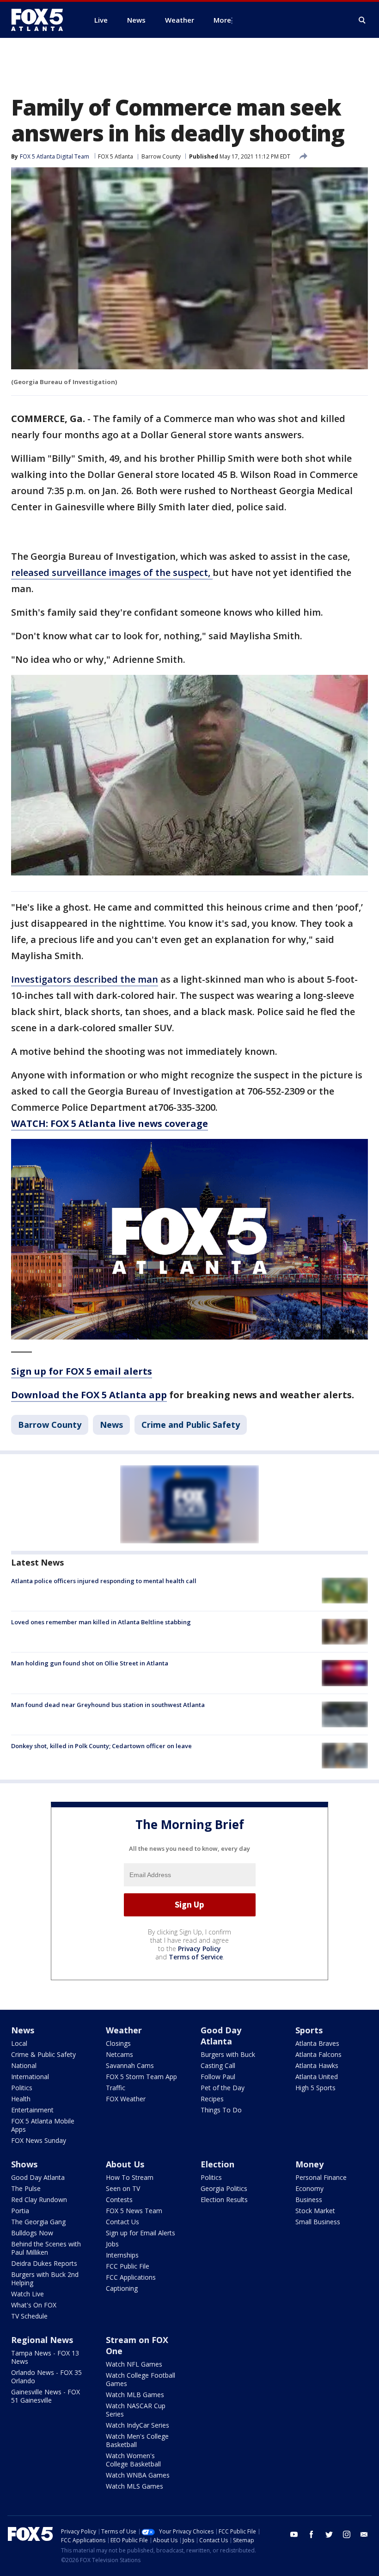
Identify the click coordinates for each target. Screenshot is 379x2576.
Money (309, 2164)
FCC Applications (131, 2277)
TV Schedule (29, 2316)
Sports (309, 2030)
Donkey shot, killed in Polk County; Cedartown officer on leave (101, 1746)
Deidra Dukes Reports (44, 2263)
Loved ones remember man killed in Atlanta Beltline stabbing (101, 1622)
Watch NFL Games (134, 2364)
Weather (124, 2030)
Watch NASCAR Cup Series (136, 2410)
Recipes (212, 2099)
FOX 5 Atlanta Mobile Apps (43, 2125)
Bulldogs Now (32, 2233)
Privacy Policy (199, 1949)
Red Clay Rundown (39, 2200)
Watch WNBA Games (138, 2475)
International (30, 2077)
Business (309, 2200)
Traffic (116, 2088)
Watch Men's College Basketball (137, 2440)
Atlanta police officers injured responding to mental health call (104, 1581)
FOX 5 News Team (134, 2211)
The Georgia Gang (38, 2222)
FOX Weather (126, 2099)
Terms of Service (196, 1957)
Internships (122, 2255)
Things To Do (221, 2110)
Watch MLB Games (135, 2395)
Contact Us (122, 2222)
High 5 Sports (315, 2088)
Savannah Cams (130, 2065)
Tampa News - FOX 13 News (45, 2357)
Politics (22, 2088)
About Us (125, 2164)
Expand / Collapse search (362, 20)
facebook (312, 2534)
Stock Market (315, 2211)
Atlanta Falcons (318, 2054)
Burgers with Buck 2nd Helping (45, 2279)
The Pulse (26, 2188)
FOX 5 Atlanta (116, 156)
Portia (20, 2211)
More (222, 20)
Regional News (42, 2340)
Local (19, 2043)
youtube (294, 2534)
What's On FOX (34, 2305)
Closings (118, 2043)
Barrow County (161, 156)
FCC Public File (128, 2266)
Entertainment (32, 2110)
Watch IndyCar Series (138, 2425)
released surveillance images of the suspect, (112, 572)
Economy (309, 2188)
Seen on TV (123, 2188)
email (364, 2534)
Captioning (122, 2288)
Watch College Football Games (141, 2379)
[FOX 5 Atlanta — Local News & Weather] (42, 20)
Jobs (112, 2244)
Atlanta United (317, 2077)
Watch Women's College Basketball (133, 2460)
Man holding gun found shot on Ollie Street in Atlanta (90, 1663)
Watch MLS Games (134, 2486)
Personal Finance (321, 2177)
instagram (347, 2534)
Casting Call (218, 2065)
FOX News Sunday (39, 2140)
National (24, 2065)
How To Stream (130, 2177)
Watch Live (28, 2294)
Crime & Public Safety (43, 2054)
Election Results (224, 2200)
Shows (24, 2164)
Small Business (318, 2222)
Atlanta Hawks (317, 2065)
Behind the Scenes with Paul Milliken (46, 2248)
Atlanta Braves (317, 2043)
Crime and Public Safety (191, 1425)
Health (21, 2099)
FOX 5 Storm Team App (141, 2077)
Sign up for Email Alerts (141, 2233)
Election (217, 2164)
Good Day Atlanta (221, 2036)
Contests (119, 2200)
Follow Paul (218, 2077)
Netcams (119, 2054)
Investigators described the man (85, 979)
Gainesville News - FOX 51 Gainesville (46, 2396)
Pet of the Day (223, 2088)
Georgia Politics (224, 2188)
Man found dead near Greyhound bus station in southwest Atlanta (108, 1705)
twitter (329, 2534)
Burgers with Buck (228, 2054)
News (111, 1425)
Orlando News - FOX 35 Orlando (46, 2377)
